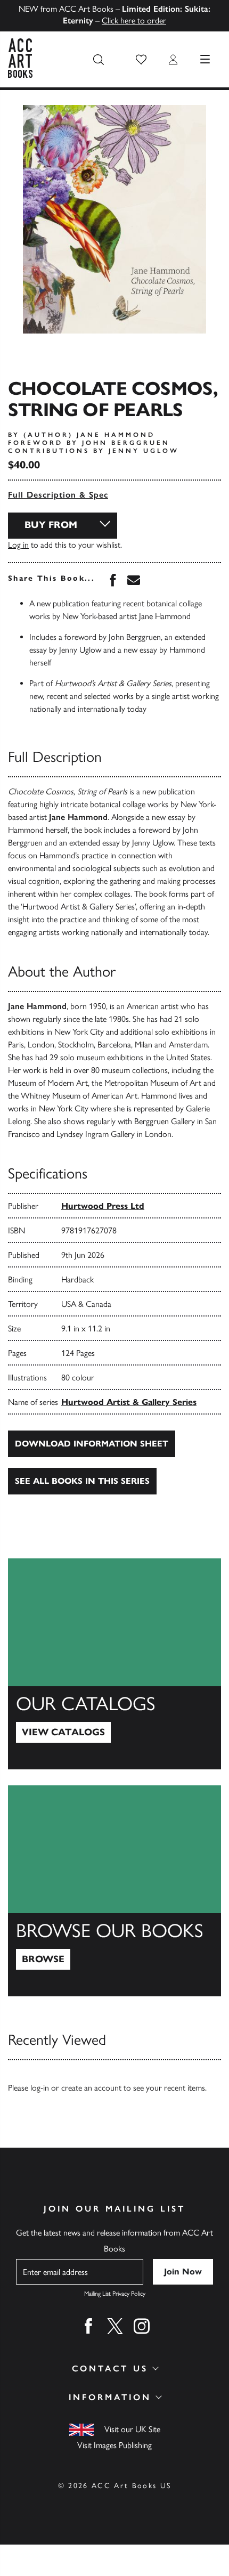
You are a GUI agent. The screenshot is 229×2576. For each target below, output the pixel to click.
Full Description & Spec (58, 495)
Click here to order (134, 21)
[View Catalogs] (114, 1664)
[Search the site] (99, 60)
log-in (40, 2088)
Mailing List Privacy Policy (115, 2294)
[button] (141, 60)
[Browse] (114, 1891)
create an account (91, 2088)
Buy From (51, 525)
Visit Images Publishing (114, 2445)
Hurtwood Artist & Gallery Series (129, 1402)
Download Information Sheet (92, 1444)
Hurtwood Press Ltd (103, 1206)
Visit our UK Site (132, 2429)
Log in (18, 545)
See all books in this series (82, 1481)
